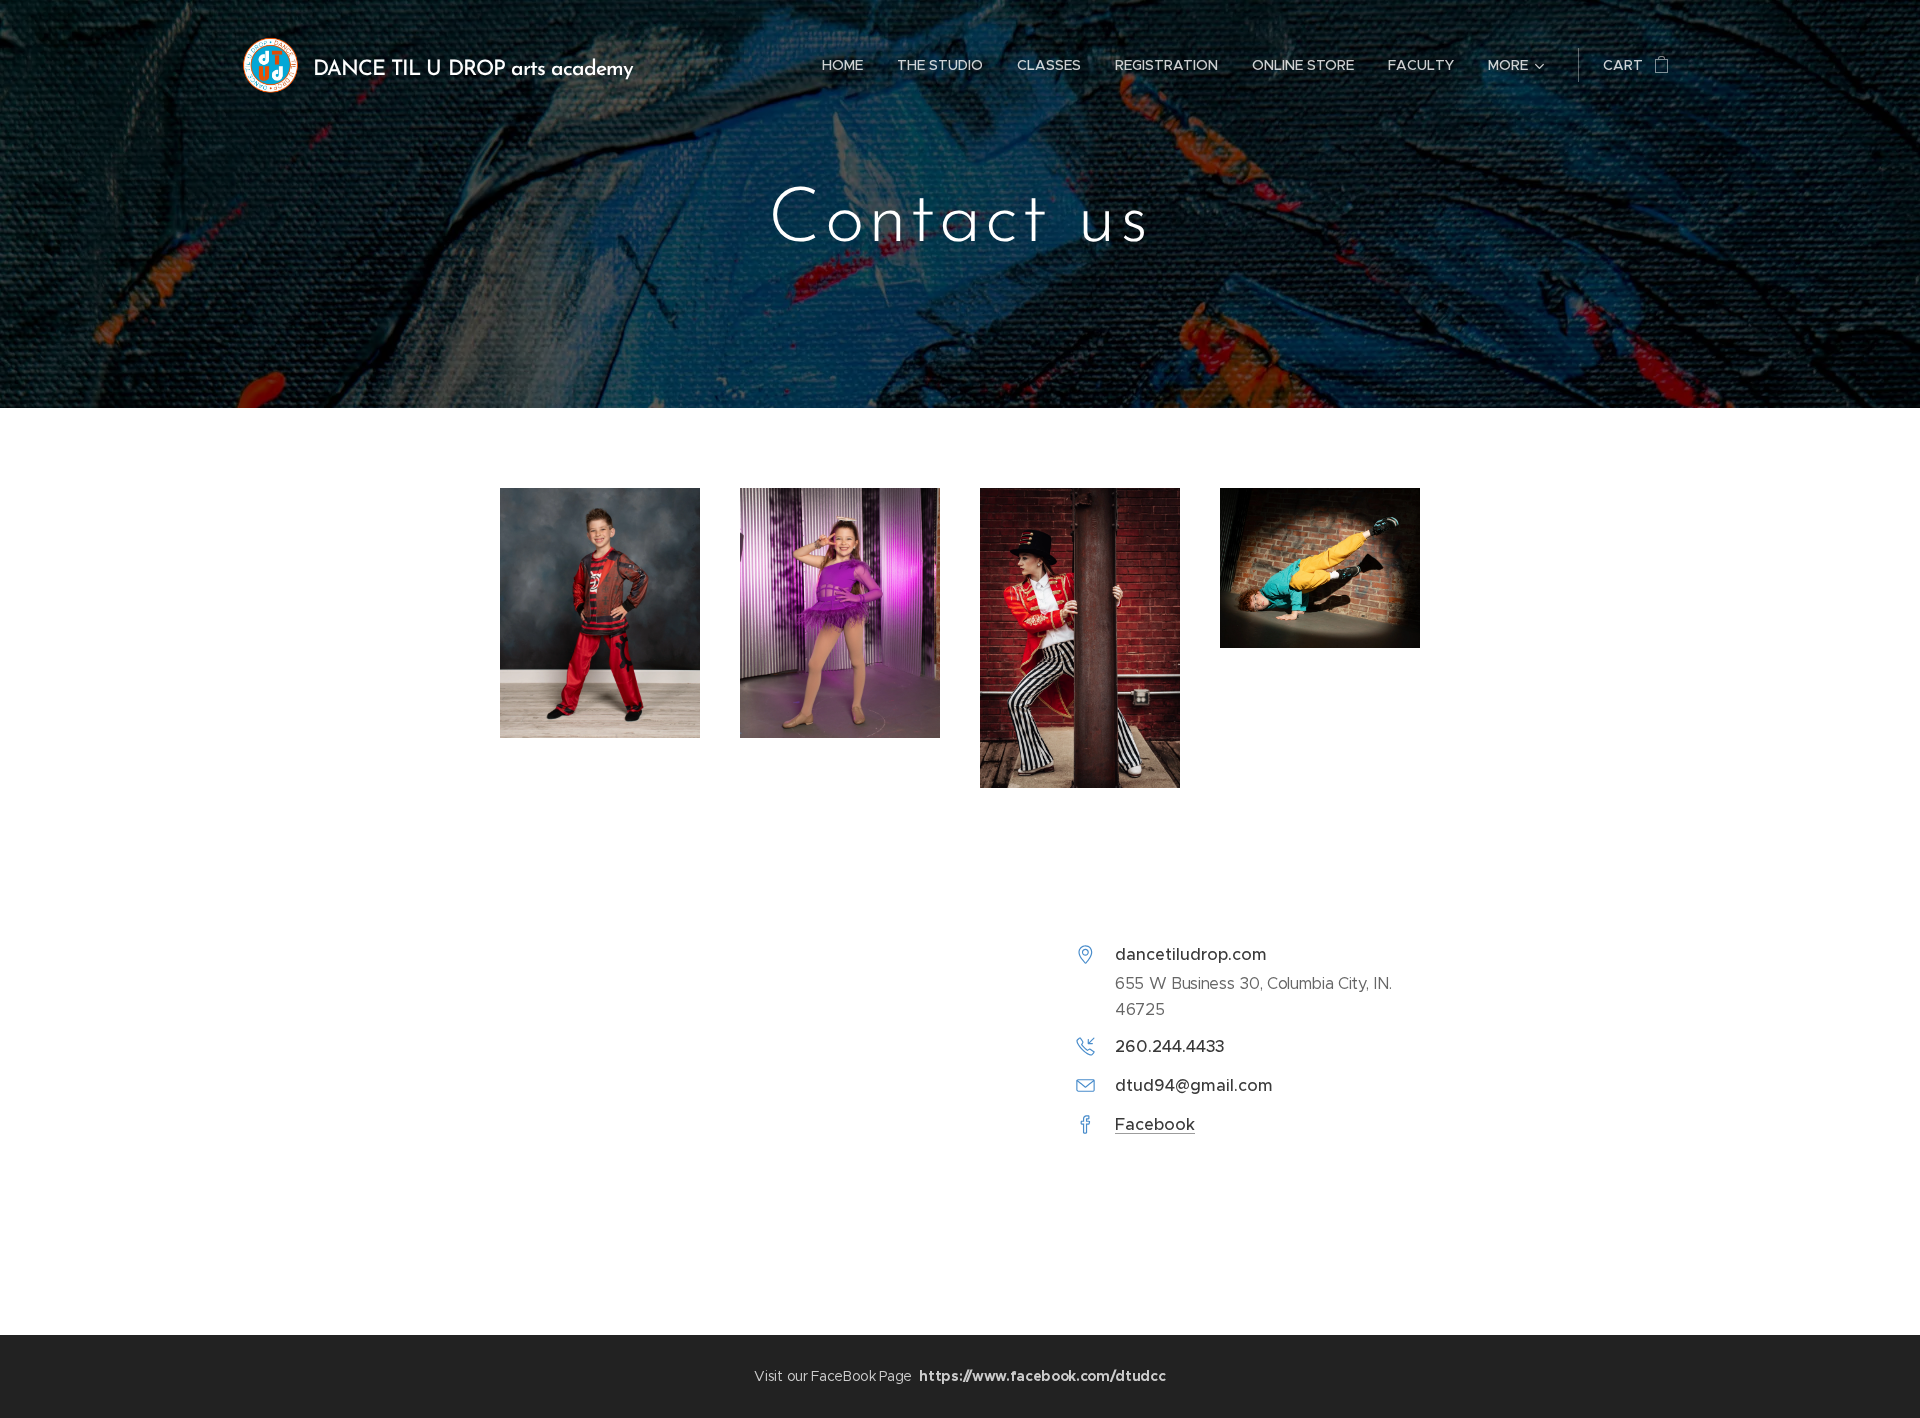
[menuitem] (842, 65)
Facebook (1155, 1124)
